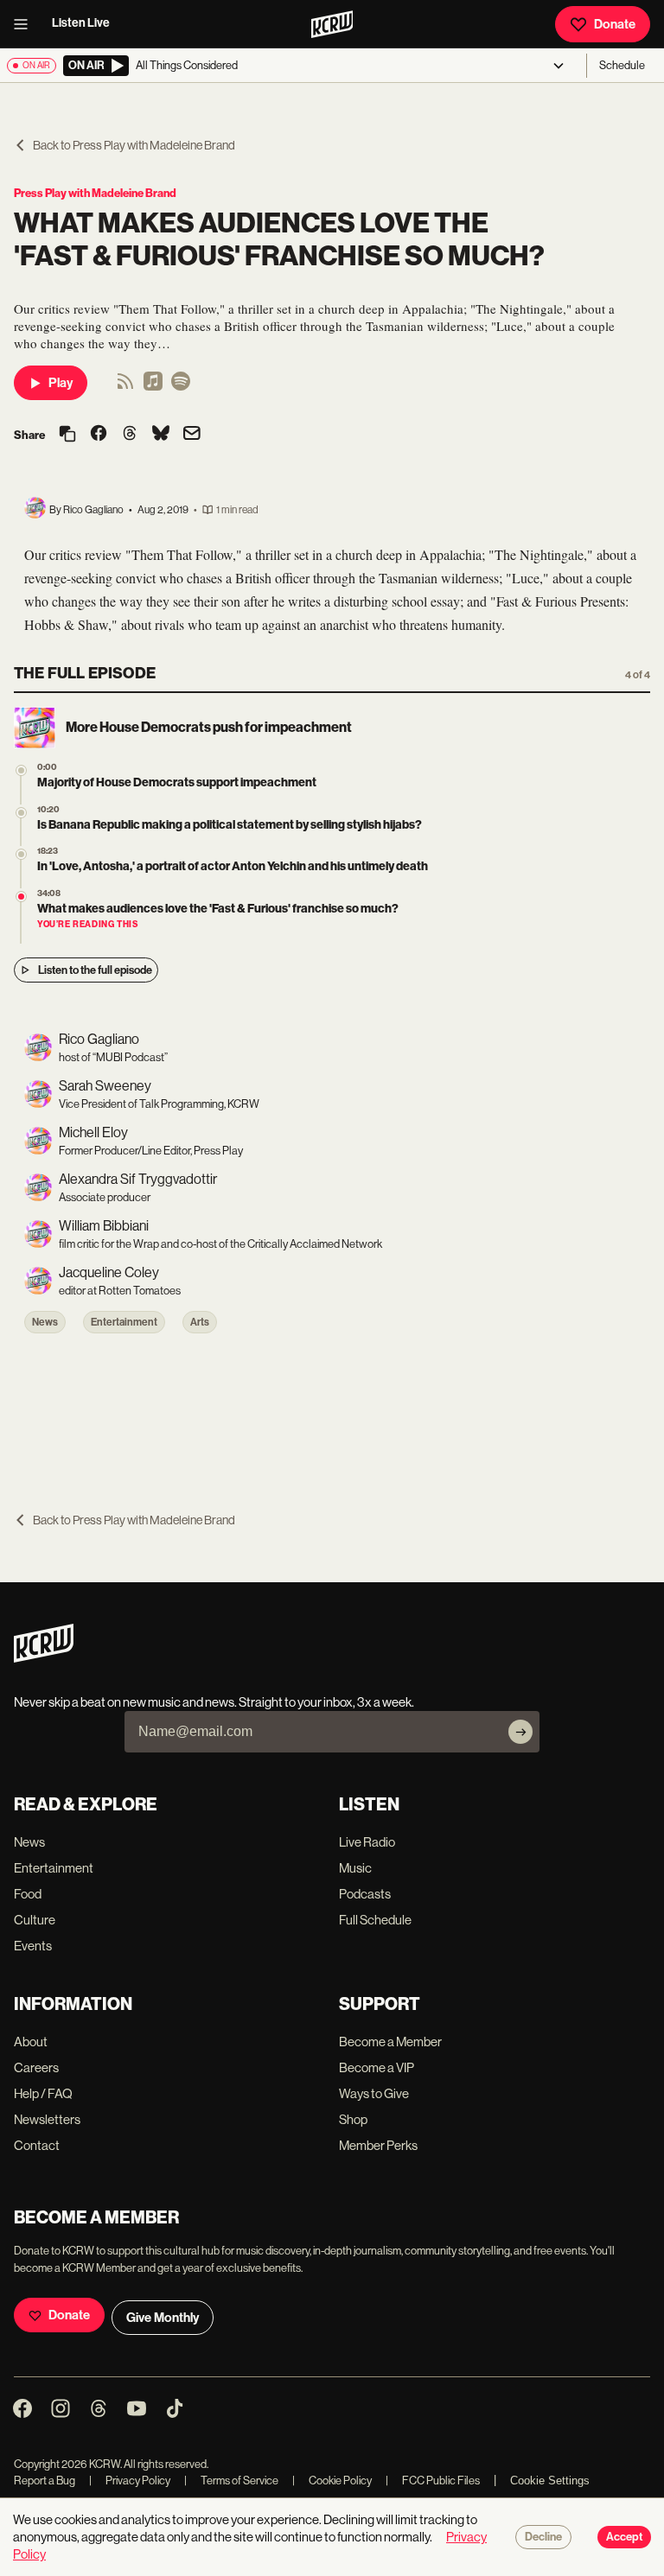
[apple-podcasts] (153, 387)
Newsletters (47, 2119)
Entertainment (124, 1322)
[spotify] (181, 387)
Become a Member (390, 2042)
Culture (35, 1920)
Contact (37, 2145)
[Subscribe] (520, 1732)
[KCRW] (44, 1658)
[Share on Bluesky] (161, 435)
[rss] (125, 387)
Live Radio (367, 1842)
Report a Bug (45, 2481)
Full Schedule (375, 1920)
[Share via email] (192, 435)
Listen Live (81, 23)
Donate (615, 24)
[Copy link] (67, 435)
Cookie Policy (332, 2481)
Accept (624, 2537)
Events (33, 1946)
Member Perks (378, 2145)
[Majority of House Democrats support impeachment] (21, 770)
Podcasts (365, 1894)
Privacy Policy (130, 2481)
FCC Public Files (433, 2481)
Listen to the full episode (95, 970)
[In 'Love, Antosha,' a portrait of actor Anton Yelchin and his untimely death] (21, 854)
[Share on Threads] (130, 435)
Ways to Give (374, 2093)
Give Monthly (163, 2318)
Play (61, 383)
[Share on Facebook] (99, 435)
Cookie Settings (550, 2481)
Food (28, 1894)
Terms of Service (231, 2481)
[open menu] (26, 24)
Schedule (622, 65)
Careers (36, 2067)
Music (355, 1868)
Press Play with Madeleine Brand (95, 193)
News (45, 1322)
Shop (353, 2119)
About (31, 2042)
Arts (200, 1322)
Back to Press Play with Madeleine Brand (134, 145)
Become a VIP (377, 2067)
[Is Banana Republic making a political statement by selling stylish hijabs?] (21, 813)
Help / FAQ (43, 2093)
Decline (543, 2537)
